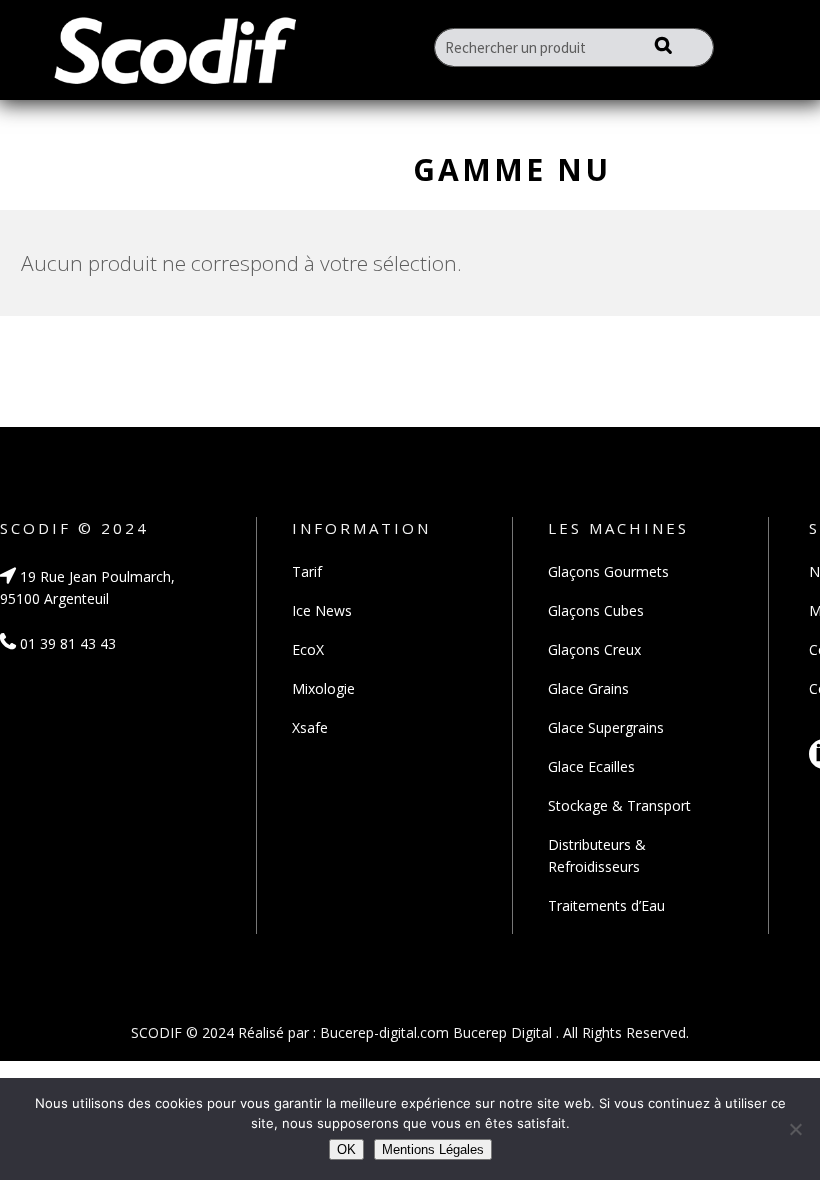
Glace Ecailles (591, 766)
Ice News (322, 610)
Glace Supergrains (606, 727)
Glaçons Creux (594, 649)
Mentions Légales (433, 1149)
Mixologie (323, 688)
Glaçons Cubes (596, 610)
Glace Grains (588, 688)
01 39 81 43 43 (66, 643)
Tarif (307, 571)
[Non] (795, 1129)
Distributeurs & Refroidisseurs (597, 855)
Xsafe (310, 727)
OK (346, 1149)
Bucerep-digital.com (384, 1032)
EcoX (308, 649)
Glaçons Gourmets (608, 571)
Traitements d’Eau (606, 905)
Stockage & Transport (619, 805)
